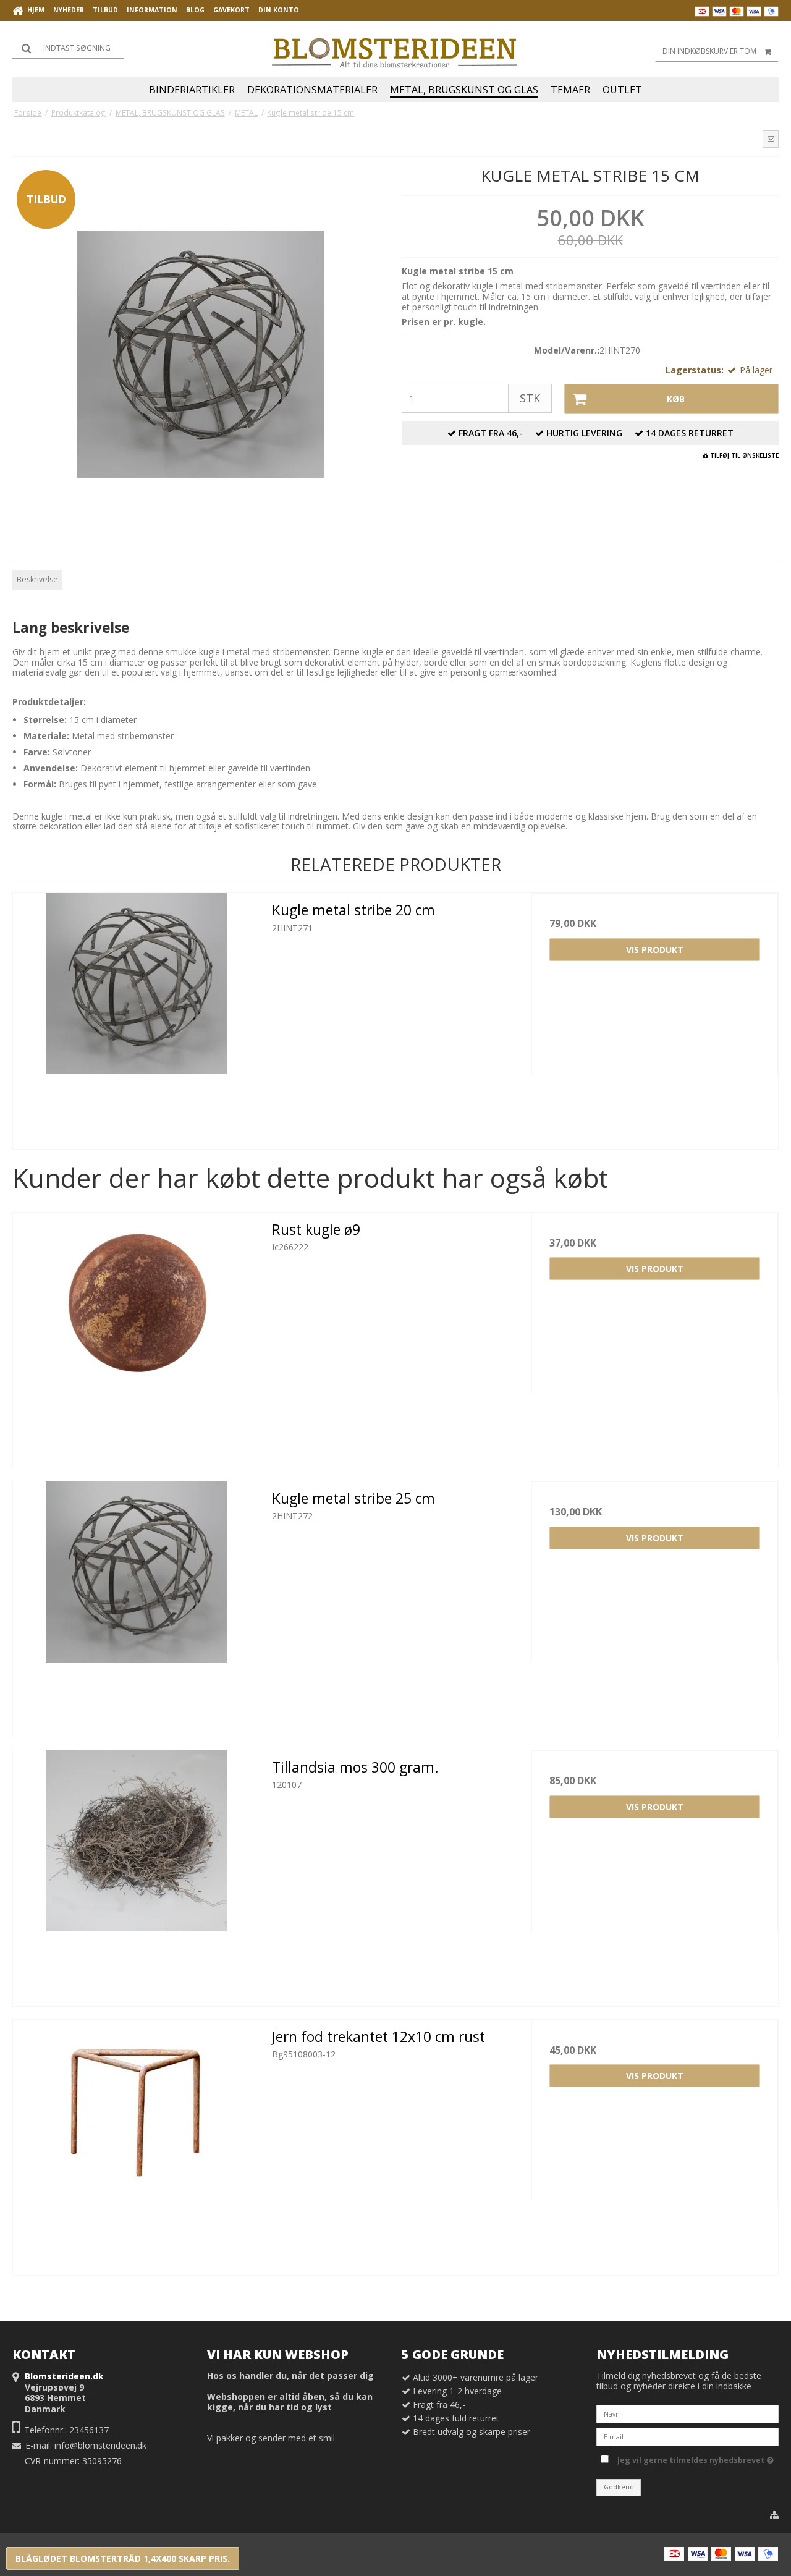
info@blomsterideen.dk (100, 2445)
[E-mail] (687, 2436)
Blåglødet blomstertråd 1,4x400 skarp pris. (123, 2558)
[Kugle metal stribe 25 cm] (136, 1605)
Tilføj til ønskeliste (743, 455)
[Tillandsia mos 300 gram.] (136, 1874)
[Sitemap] (774, 2515)
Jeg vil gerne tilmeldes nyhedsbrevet (693, 2458)
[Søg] (68, 48)
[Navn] (687, 2413)
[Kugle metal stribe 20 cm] (136, 1016)
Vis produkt (655, 950)
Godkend (619, 2487)
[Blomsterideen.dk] (395, 49)
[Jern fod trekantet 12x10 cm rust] (136, 2143)
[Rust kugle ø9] (136, 1336)
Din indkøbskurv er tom (709, 51)
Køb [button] (676, 399)
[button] (771, 139)
